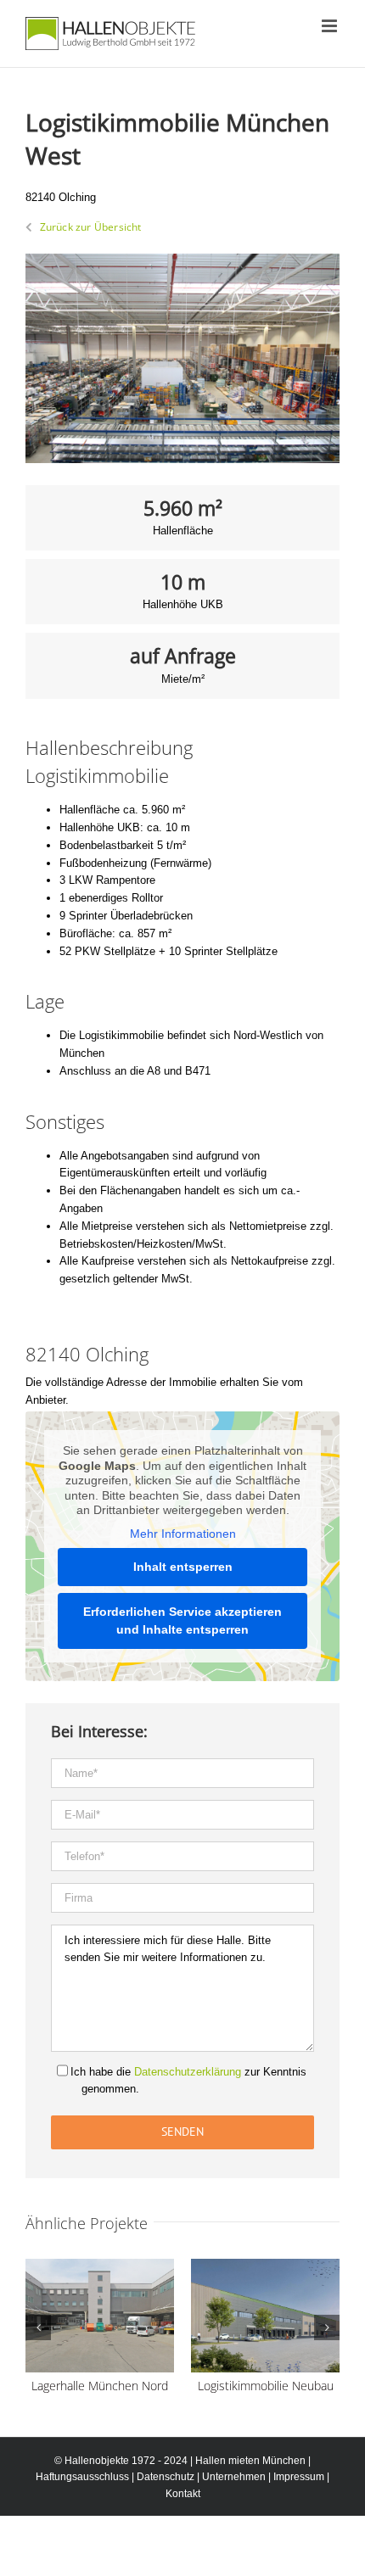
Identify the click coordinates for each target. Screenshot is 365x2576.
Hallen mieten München (250, 2461)
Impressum (299, 2477)
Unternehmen (234, 2477)
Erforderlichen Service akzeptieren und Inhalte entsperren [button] (182, 1620)
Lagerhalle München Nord (100, 2386)
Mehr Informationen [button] (183, 1534)
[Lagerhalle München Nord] (100, 2265)
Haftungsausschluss (82, 2477)
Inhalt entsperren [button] (183, 1567)
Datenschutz (166, 2477)
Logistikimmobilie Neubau (266, 2386)
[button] (38, 2327)
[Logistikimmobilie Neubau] (265, 2265)
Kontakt (183, 2494)
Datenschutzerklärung (188, 2072)
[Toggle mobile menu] (331, 26)
